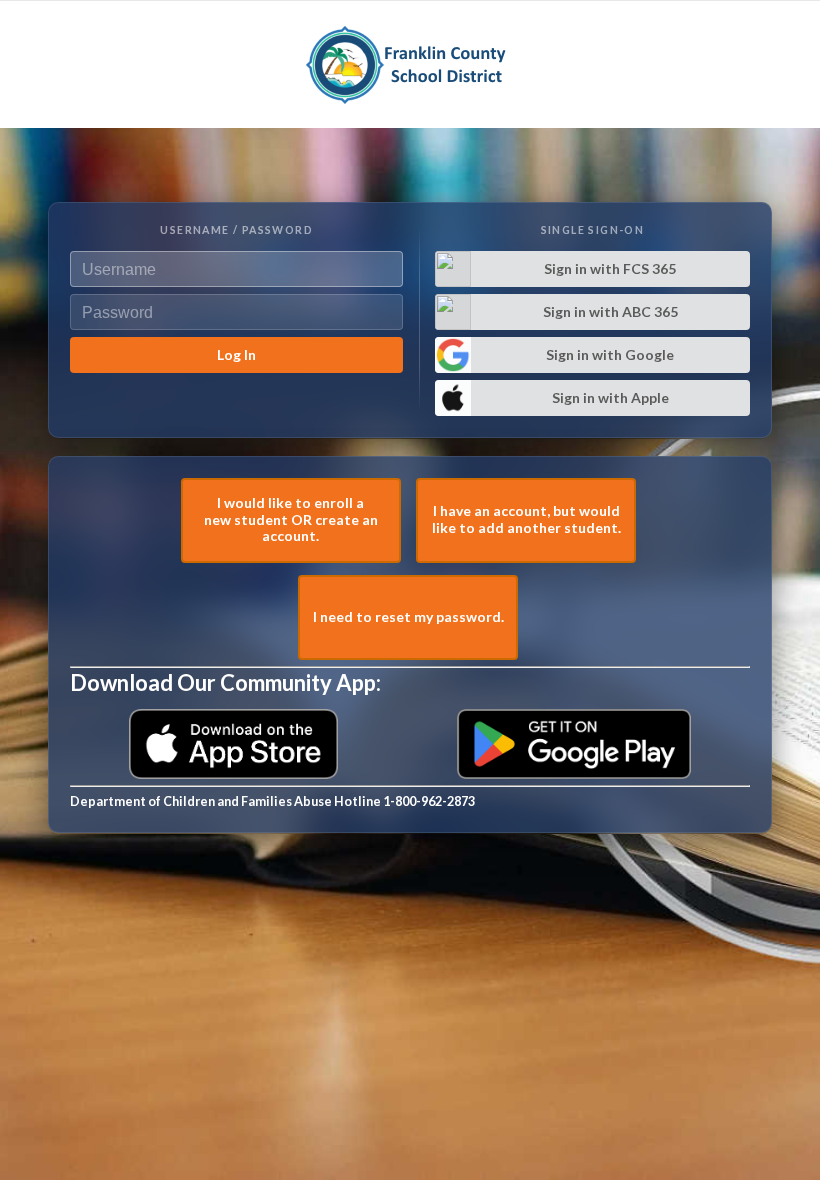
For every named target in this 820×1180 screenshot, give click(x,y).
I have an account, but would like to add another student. (526, 519)
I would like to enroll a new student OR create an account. (291, 519)
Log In (236, 354)
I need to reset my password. (408, 616)
